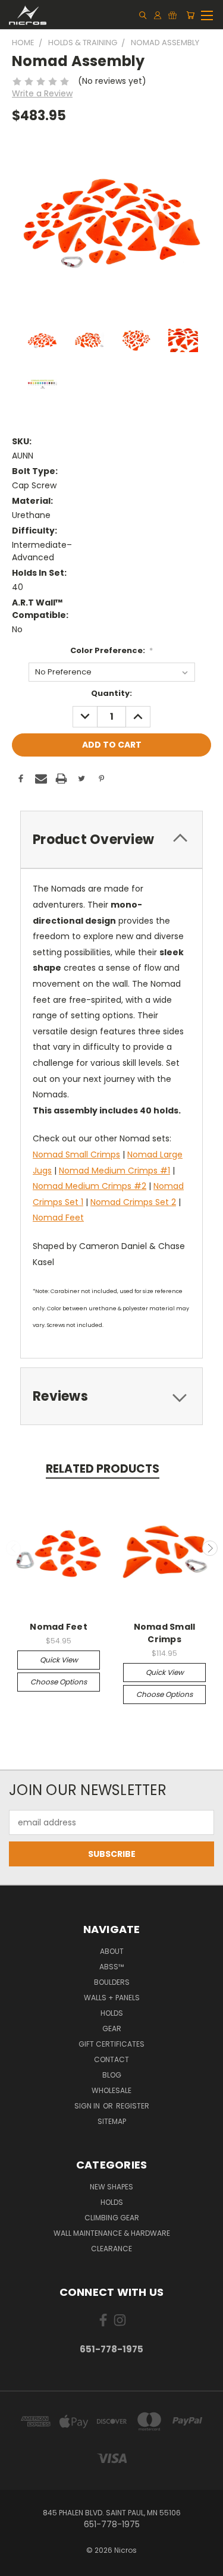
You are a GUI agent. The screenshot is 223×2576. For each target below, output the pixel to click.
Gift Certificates (111, 2044)
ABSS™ (111, 1967)
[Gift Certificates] (172, 15)
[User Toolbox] (158, 15)
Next (210, 1548)
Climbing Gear (112, 2218)
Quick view (59, 1660)
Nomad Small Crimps (76, 1154)
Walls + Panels (112, 1998)
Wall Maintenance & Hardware (112, 2233)
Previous (14, 1548)
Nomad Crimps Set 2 (133, 1202)
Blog (112, 2075)
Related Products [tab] (103, 1469)
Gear (112, 2029)
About (112, 1951)
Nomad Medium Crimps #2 (89, 1186)
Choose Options (59, 1682)
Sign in (88, 2106)
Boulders (112, 1982)
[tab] (111, 840)
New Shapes (111, 2187)
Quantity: (111, 693)
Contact (111, 2059)
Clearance (111, 2249)
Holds (112, 2013)
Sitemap (112, 2121)
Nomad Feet (58, 1218)
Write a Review (42, 93)
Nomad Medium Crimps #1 (114, 1171)
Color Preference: (112, 650)
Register (133, 2106)
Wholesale (111, 2090)
